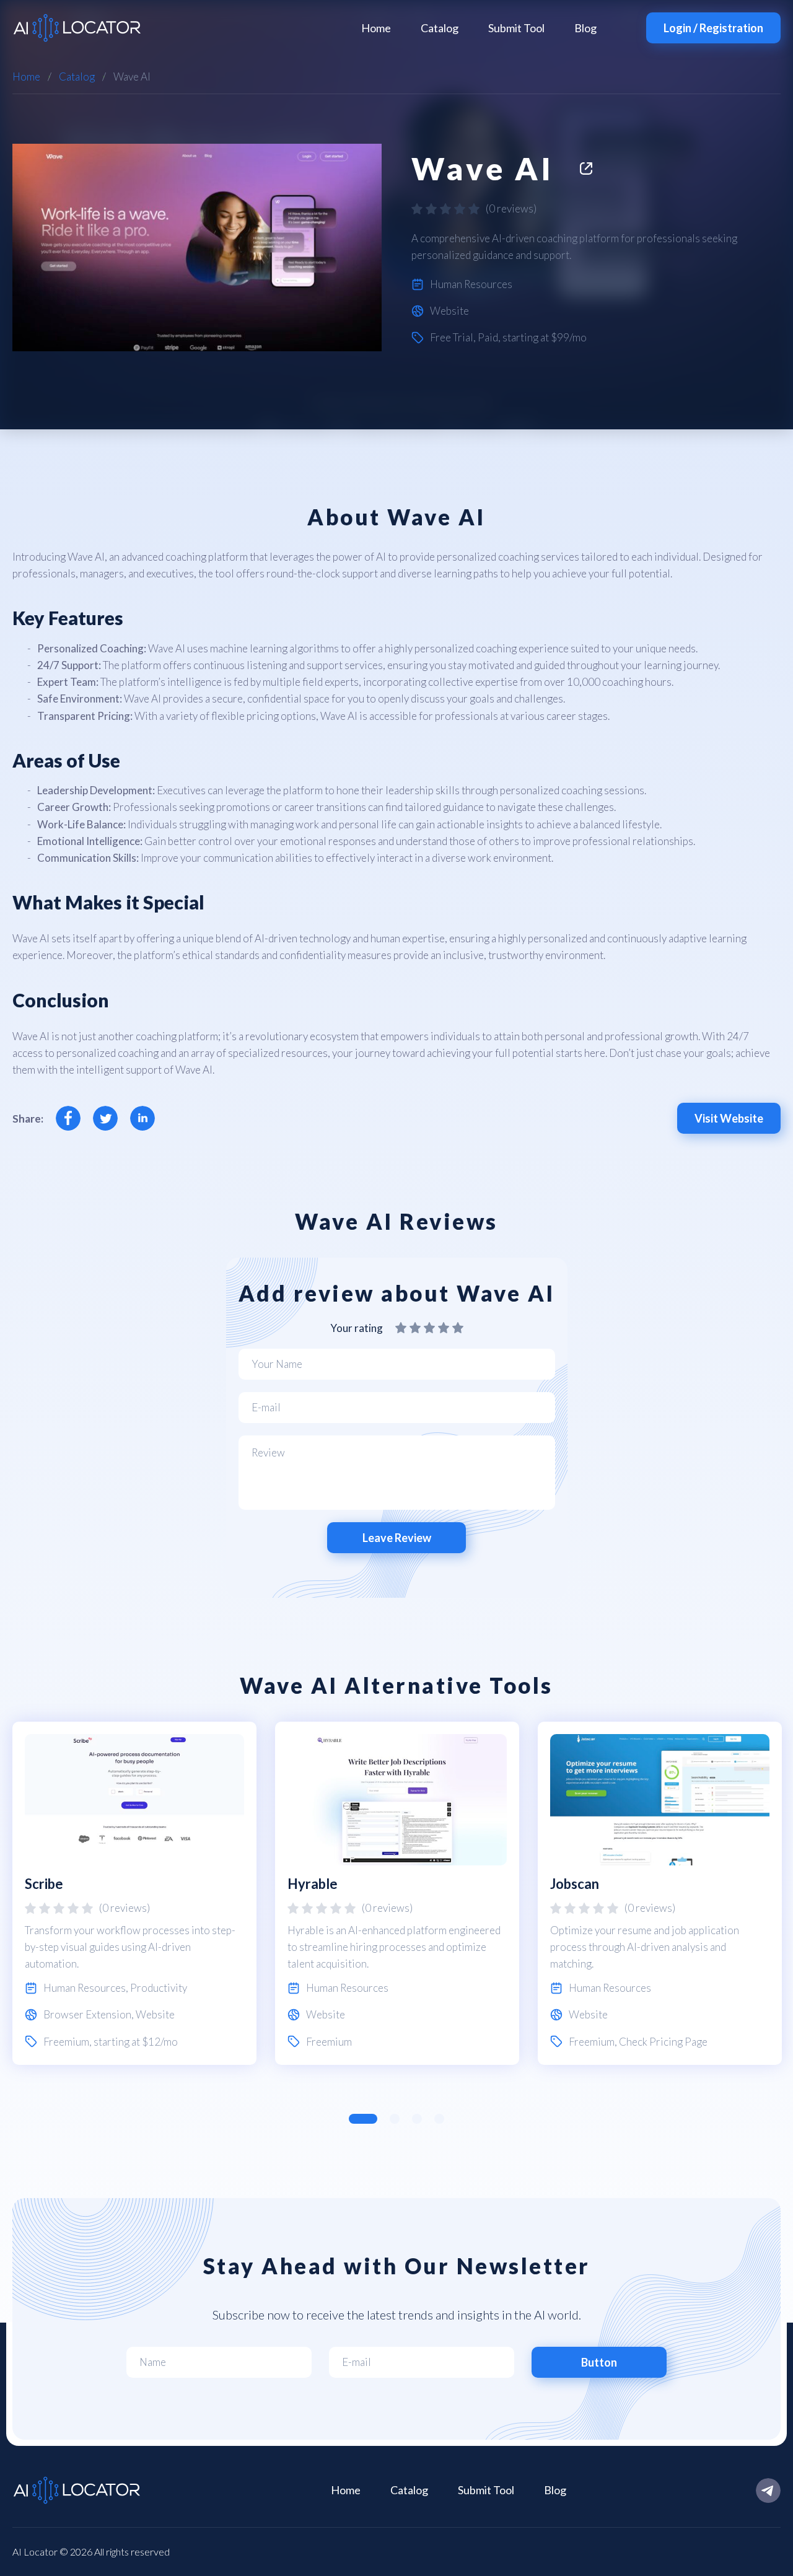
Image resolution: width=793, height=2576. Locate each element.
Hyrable (313, 1884)
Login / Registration (713, 28)
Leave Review (397, 1538)
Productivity (159, 1988)
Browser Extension (87, 2014)
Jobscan (575, 1884)
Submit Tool (516, 28)
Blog (585, 28)
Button (599, 2362)
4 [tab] (439, 2119)
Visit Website (729, 1118)
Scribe (44, 1884)
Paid (488, 337)
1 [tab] (363, 2119)
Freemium (66, 2042)
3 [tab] (417, 2119)
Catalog (440, 28)
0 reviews (511, 208)
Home (376, 28)
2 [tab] (395, 2119)
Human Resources (471, 284)
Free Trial (452, 337)
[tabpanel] (134, 1893)
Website (449, 311)
